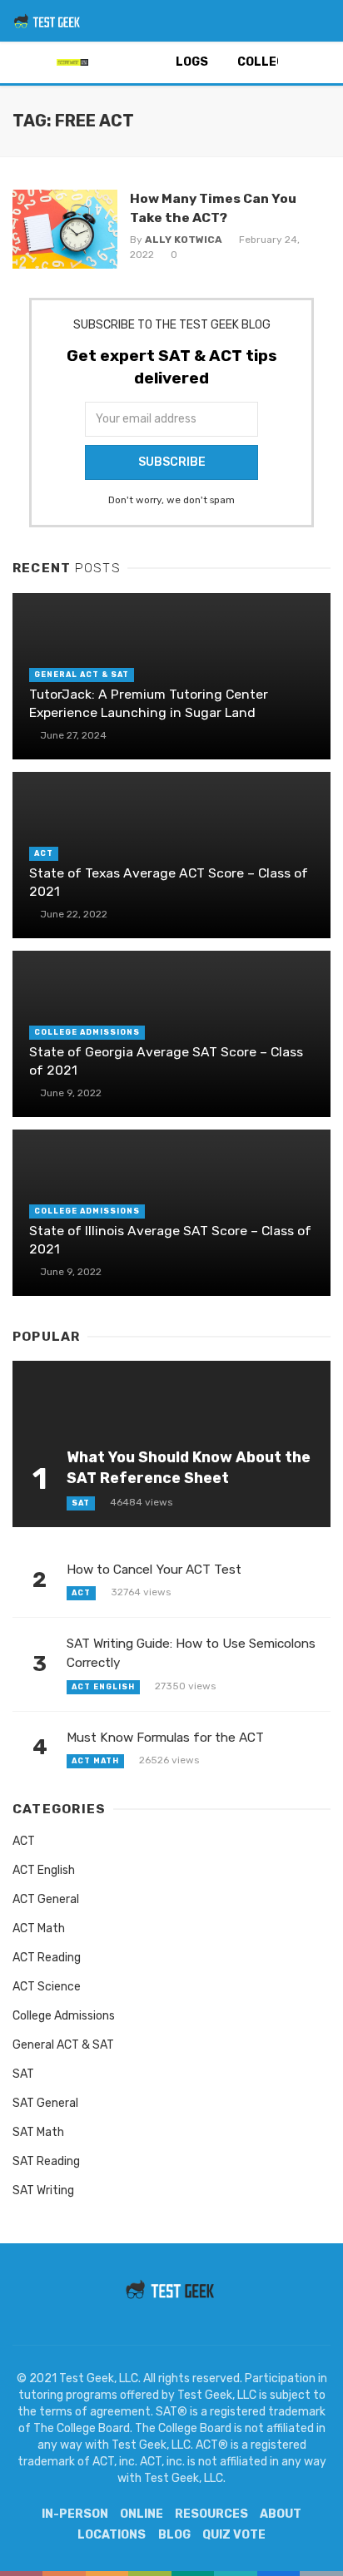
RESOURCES (211, 2514)
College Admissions (87, 1032)
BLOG (174, 2535)
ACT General (46, 1899)
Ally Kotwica (184, 240)
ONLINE (142, 2514)
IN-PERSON (75, 2514)
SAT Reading (46, 2161)
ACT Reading (47, 1958)
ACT (44, 853)
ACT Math (95, 1761)
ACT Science (47, 1987)
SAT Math (38, 2132)
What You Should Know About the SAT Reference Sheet (189, 1467)
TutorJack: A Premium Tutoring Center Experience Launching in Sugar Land (149, 703)
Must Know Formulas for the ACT (165, 1738)
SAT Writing (43, 2190)
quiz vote (234, 2535)
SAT (81, 1503)
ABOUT (281, 2514)
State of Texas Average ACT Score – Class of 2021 (169, 882)
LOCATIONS (112, 2535)
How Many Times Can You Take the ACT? (213, 208)
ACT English (103, 1687)
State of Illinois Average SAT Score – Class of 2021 (170, 1240)
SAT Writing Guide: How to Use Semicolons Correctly (191, 1653)
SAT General (45, 2103)
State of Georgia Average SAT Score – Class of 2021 (166, 1061)
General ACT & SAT (82, 675)
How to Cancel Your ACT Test (154, 1570)
